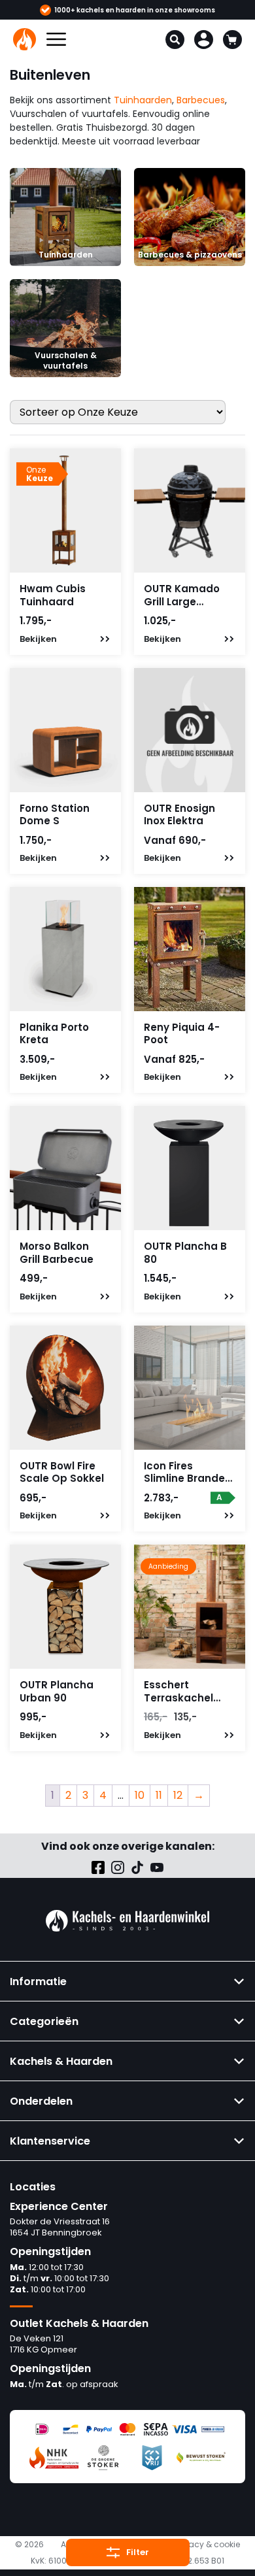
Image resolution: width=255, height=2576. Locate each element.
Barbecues (201, 100)
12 (178, 1795)
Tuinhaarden (143, 100)
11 (159, 1795)
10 (140, 1795)
